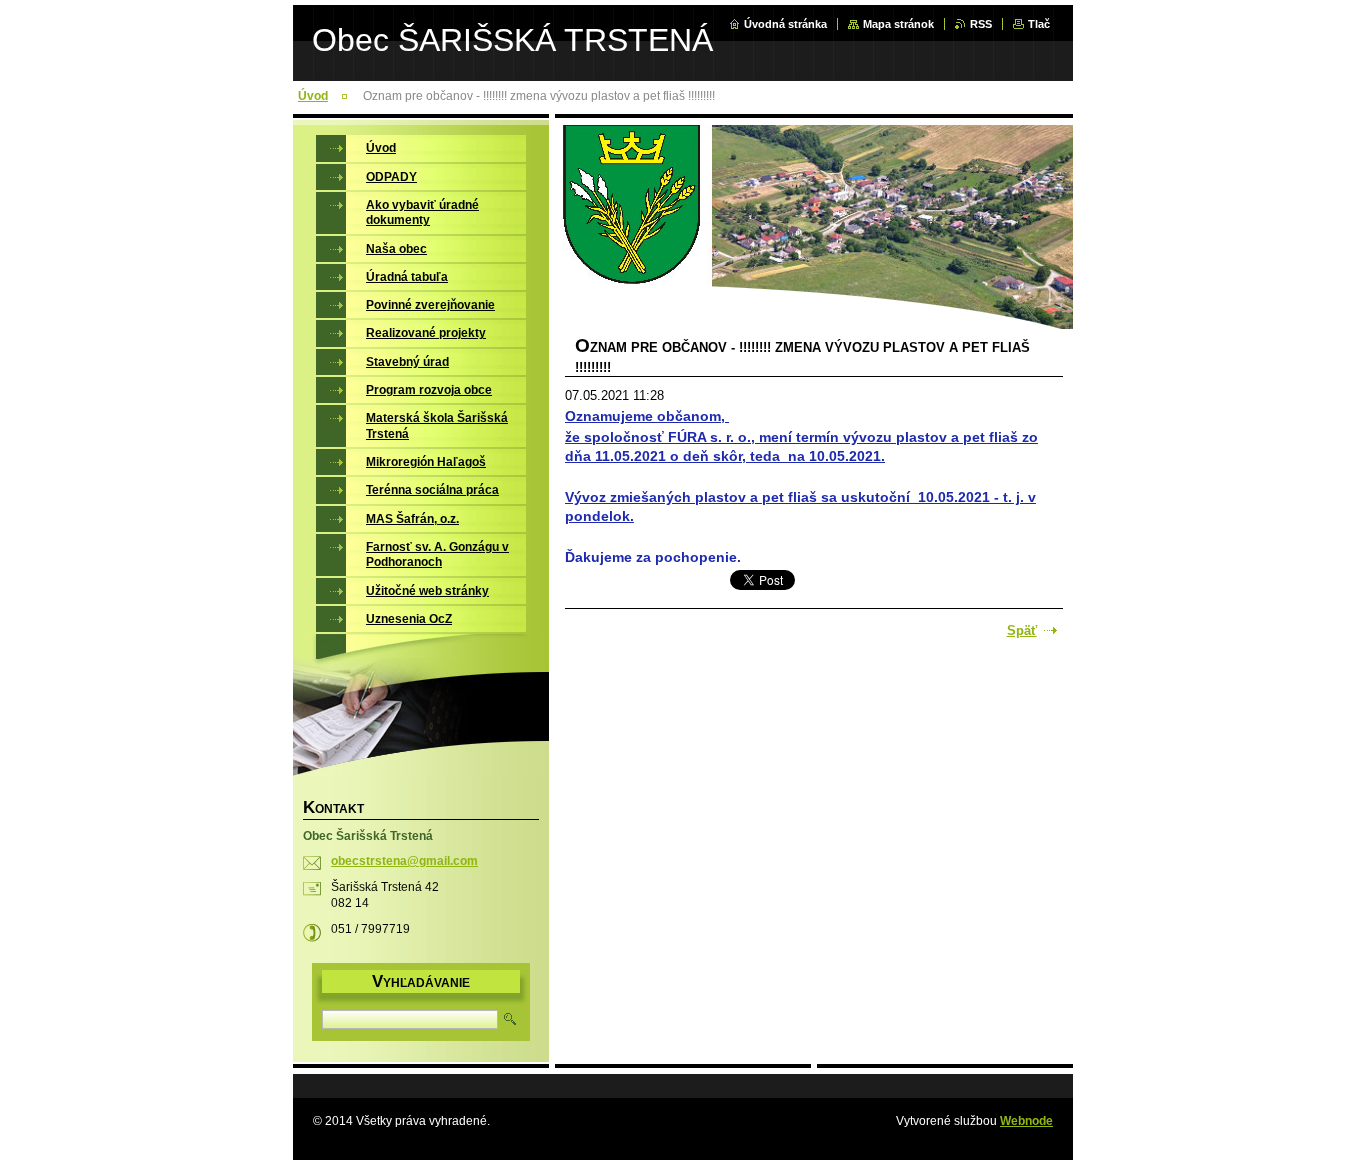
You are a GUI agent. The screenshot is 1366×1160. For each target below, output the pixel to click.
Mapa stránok (898, 24)
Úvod (313, 96)
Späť (1022, 630)
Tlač (1039, 24)
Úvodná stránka (785, 24)
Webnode (1026, 1121)
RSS (981, 24)
